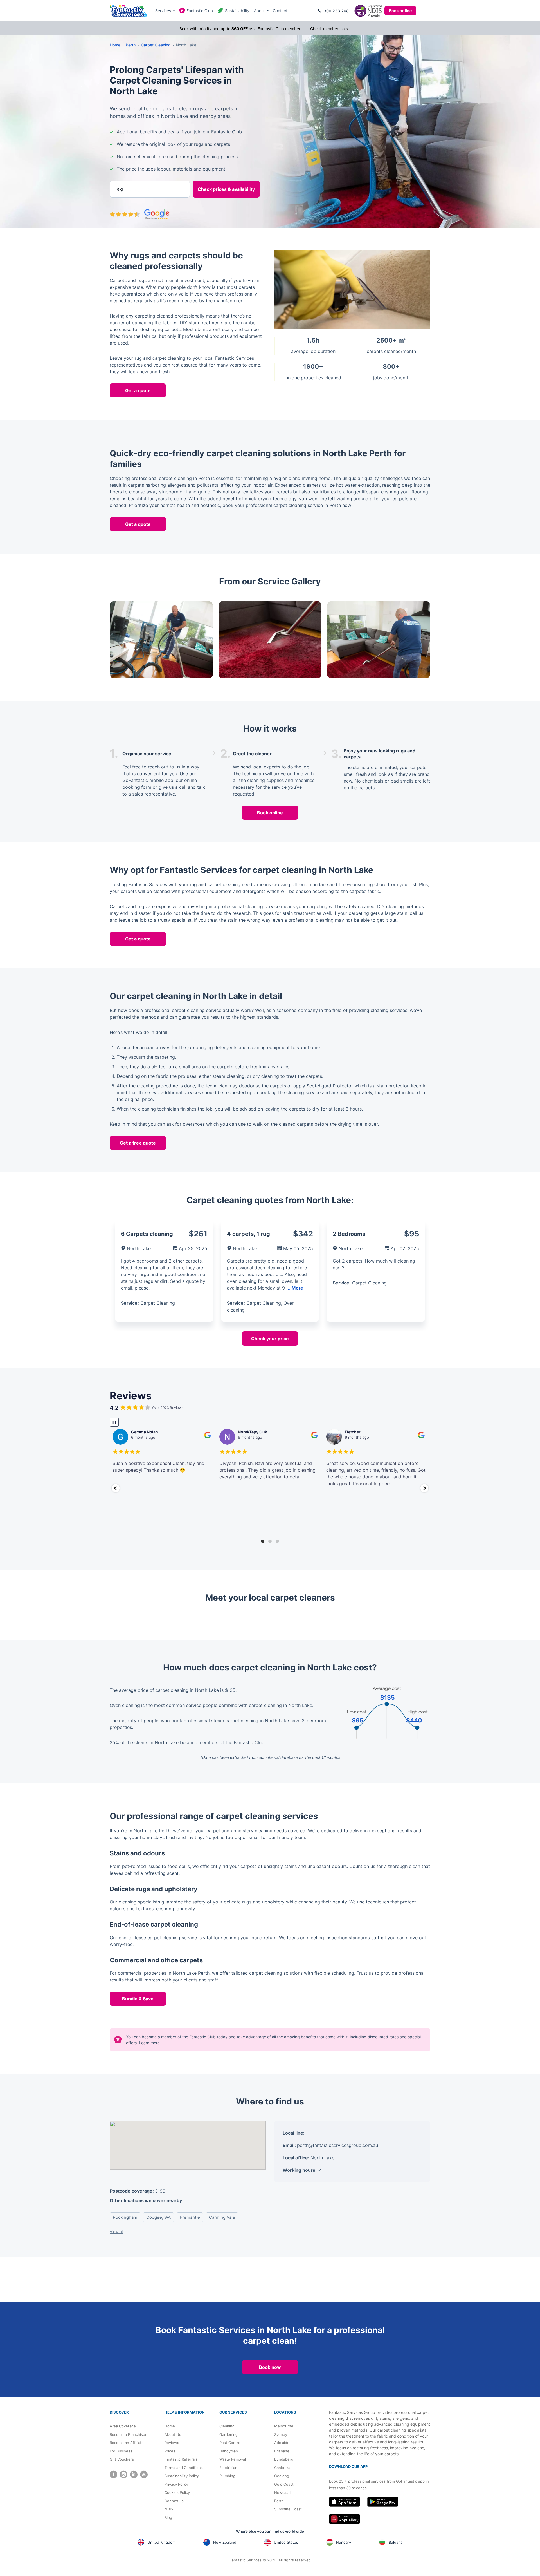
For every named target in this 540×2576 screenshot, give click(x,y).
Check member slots (329, 29)
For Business (121, 2451)
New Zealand (225, 2542)
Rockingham (125, 2217)
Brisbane (282, 2451)
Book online (400, 11)
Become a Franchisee (129, 2434)
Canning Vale (222, 2217)
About (259, 11)
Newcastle (283, 2492)
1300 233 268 (335, 11)
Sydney (281, 2434)
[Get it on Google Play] (383, 2502)
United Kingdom (161, 2542)
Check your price (270, 1339)
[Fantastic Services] (129, 11)
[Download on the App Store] (345, 2502)
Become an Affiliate (127, 2443)
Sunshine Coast (288, 2509)
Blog (168, 2517)
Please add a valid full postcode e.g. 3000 (148, 170)
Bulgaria (396, 2542)
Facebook (113, 2475)
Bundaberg (284, 2459)
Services (163, 11)
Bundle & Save (138, 1999)
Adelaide (282, 2443)
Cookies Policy (177, 2492)
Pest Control (230, 2443)
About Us (173, 2434)
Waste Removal (233, 2459)
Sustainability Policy (182, 2476)
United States (286, 2542)
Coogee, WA (158, 2217)
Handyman (229, 2451)
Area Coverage (123, 2426)
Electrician (228, 2468)
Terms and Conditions (184, 2468)
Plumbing (227, 2476)
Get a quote (138, 390)
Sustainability (237, 11)
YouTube (144, 2475)
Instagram (124, 2475)
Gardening (229, 2434)
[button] (116, 1488)
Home (170, 2426)
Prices (170, 2451)
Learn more (149, 2043)
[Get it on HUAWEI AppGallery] (345, 2519)
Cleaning (227, 2426)
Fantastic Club (200, 11)
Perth (279, 2501)
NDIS (169, 2509)
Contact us (174, 2501)
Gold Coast (284, 2484)
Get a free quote (138, 1143)
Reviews (172, 2443)
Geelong (282, 2476)
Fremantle (190, 2217)
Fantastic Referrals (181, 2459)
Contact (280, 11)
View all (117, 2232)
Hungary (344, 2542)
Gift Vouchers (122, 2459)
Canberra (282, 2468)
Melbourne (284, 2426)
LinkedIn (134, 2475)
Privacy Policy (176, 2484)
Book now (270, 2367)
